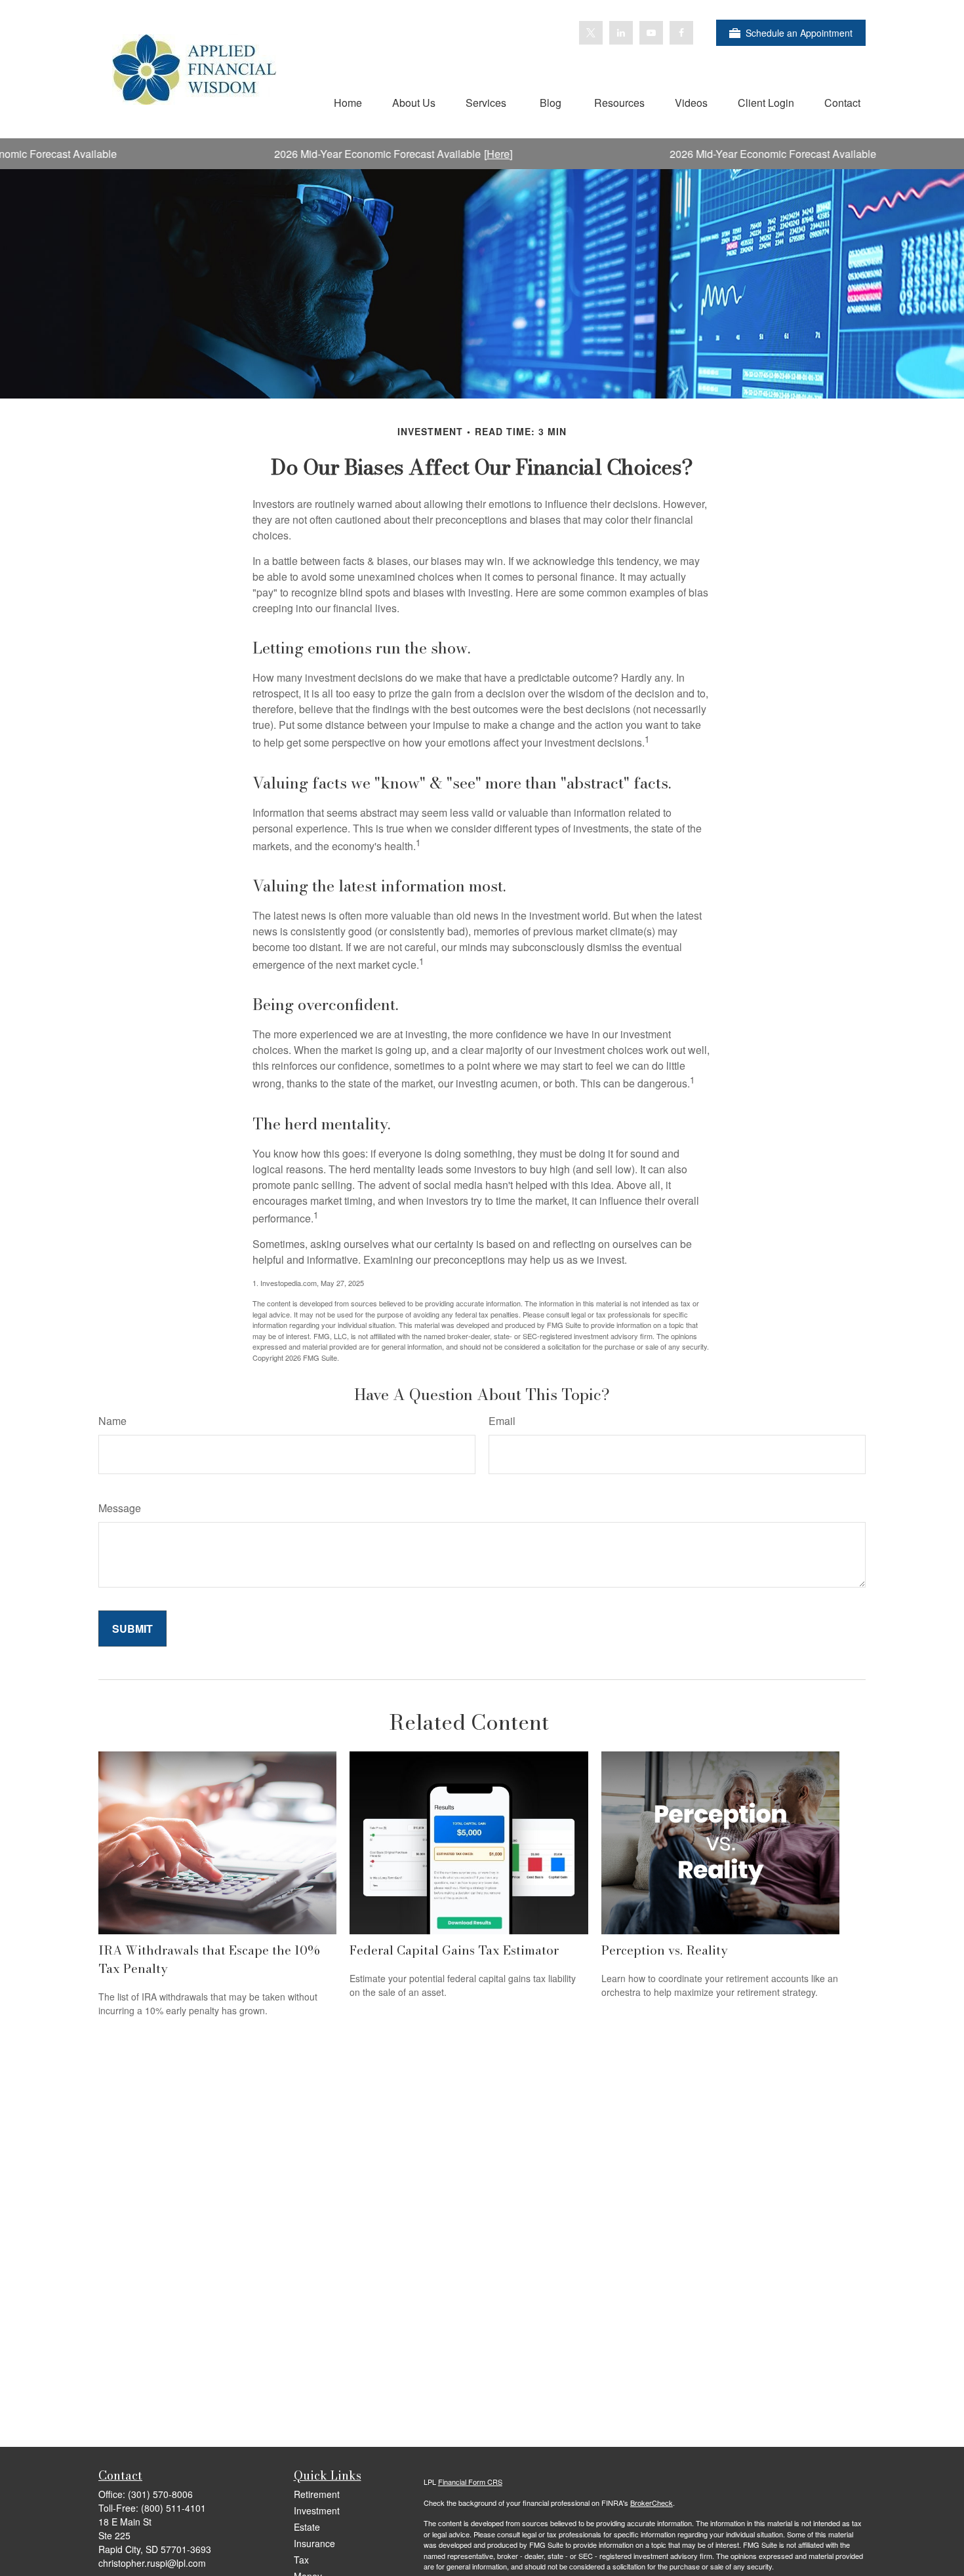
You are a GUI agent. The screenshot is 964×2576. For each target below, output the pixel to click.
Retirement (317, 2494)
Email (502, 1421)
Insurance (314, 2543)
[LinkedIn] (621, 33)
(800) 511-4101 (173, 2508)
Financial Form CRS (470, 2482)
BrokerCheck (652, 2503)
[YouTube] (651, 33)
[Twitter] (591, 33)
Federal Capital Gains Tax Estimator (454, 1950)
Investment (317, 2510)
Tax (301, 2560)
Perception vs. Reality (664, 1950)
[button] (348, 102)
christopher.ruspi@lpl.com (152, 2563)
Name (112, 1421)
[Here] (439, 154)
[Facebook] (681, 33)
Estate (307, 2527)
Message (120, 1508)
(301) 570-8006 (160, 2494)
